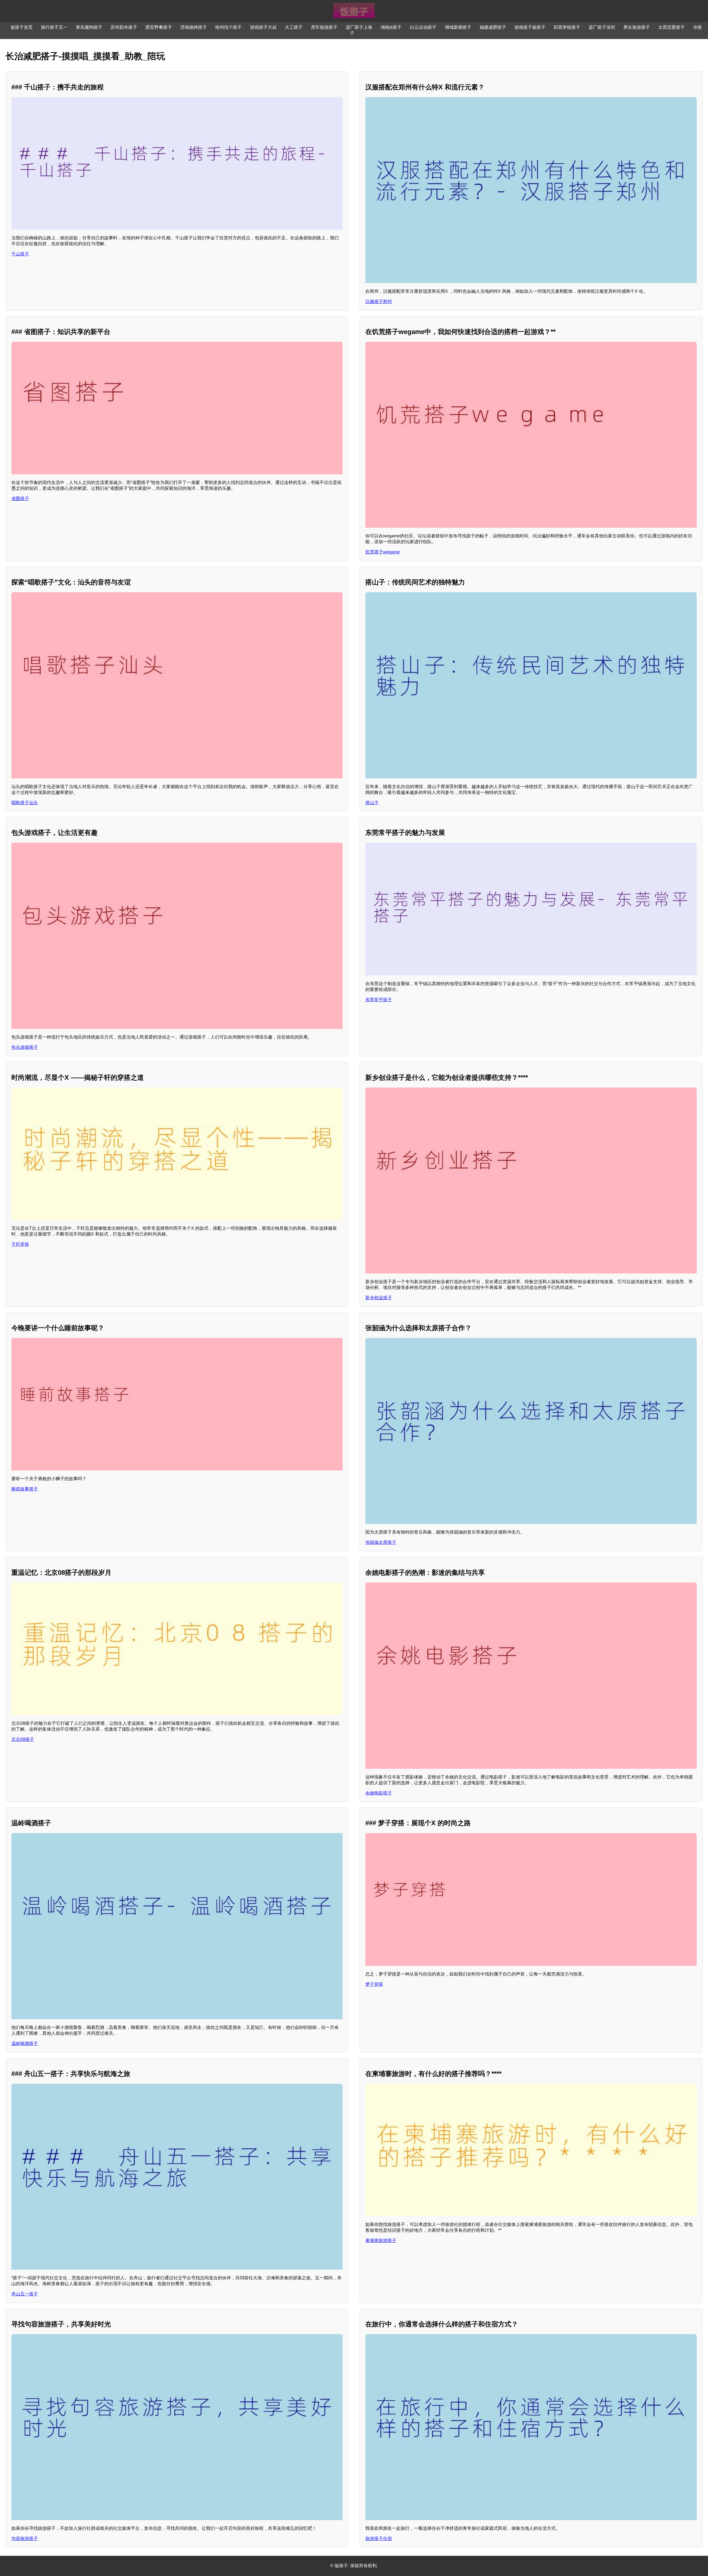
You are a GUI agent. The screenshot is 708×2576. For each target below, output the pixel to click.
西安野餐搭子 (159, 27)
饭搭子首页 (22, 27)
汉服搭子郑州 (379, 301)
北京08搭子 (23, 1739)
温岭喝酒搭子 (25, 2043)
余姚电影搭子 (379, 1793)
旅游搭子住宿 (379, 2539)
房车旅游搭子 (324, 27)
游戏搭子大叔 (263, 27)
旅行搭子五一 (54, 27)
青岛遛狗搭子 (89, 27)
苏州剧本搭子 (124, 27)
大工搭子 (294, 27)
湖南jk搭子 (391, 27)
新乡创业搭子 (379, 1298)
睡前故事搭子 (25, 1489)
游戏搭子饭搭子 (530, 27)
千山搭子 (20, 254)
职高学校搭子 (567, 27)
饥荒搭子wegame (383, 552)
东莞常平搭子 (379, 1000)
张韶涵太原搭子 (381, 1542)
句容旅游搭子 (25, 2539)
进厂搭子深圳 (602, 27)
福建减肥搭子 (493, 27)
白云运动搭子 (423, 27)
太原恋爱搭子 (671, 27)
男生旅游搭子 (637, 27)
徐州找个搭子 (228, 27)
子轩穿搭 (20, 1244)
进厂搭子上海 (359, 27)
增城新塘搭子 (458, 27)
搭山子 (372, 803)
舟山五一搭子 (25, 2294)
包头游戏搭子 (25, 1047)
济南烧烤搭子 (194, 27)
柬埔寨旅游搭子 (381, 2240)
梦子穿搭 (374, 1984)
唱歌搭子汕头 (25, 803)
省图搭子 (20, 499)
